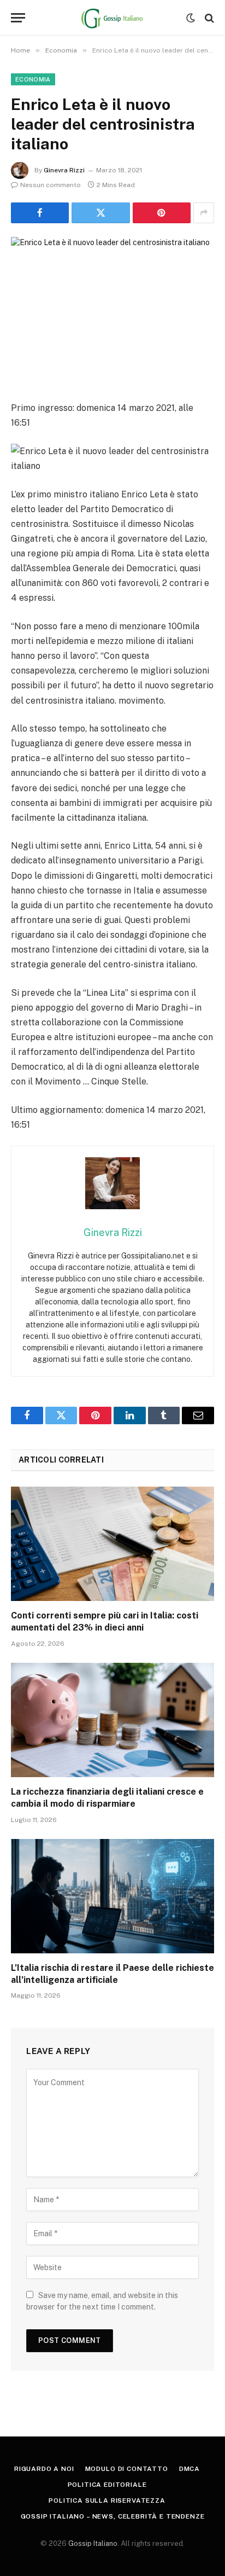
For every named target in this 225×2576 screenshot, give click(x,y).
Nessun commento (51, 185)
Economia (33, 79)
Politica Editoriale (107, 2485)
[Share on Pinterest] (162, 213)
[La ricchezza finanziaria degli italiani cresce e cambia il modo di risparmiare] (112, 1720)
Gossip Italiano (93, 2543)
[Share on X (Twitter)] (100, 213)
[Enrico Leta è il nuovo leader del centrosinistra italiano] (112, 303)
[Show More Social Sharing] (204, 213)
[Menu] (18, 18)
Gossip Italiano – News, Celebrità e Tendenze (113, 2516)
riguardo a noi (44, 2469)
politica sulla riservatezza (107, 2500)
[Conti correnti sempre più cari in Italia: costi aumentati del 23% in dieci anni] (112, 1544)
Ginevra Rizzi (64, 170)
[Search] (208, 18)
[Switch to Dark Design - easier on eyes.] (191, 18)
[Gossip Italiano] (113, 18)
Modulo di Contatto (127, 2469)
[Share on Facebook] (40, 213)
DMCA (190, 2469)
